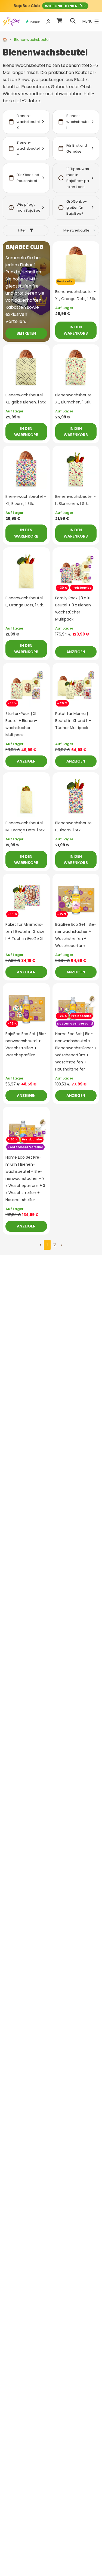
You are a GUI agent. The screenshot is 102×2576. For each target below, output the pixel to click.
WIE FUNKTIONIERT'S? (65, 6)
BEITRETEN (26, 333)
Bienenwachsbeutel (32, 40)
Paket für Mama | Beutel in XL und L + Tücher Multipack (73, 721)
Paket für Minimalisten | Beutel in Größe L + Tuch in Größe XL (25, 931)
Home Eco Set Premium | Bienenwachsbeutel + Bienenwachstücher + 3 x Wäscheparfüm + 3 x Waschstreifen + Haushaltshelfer (25, 1179)
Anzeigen (76, 652)
